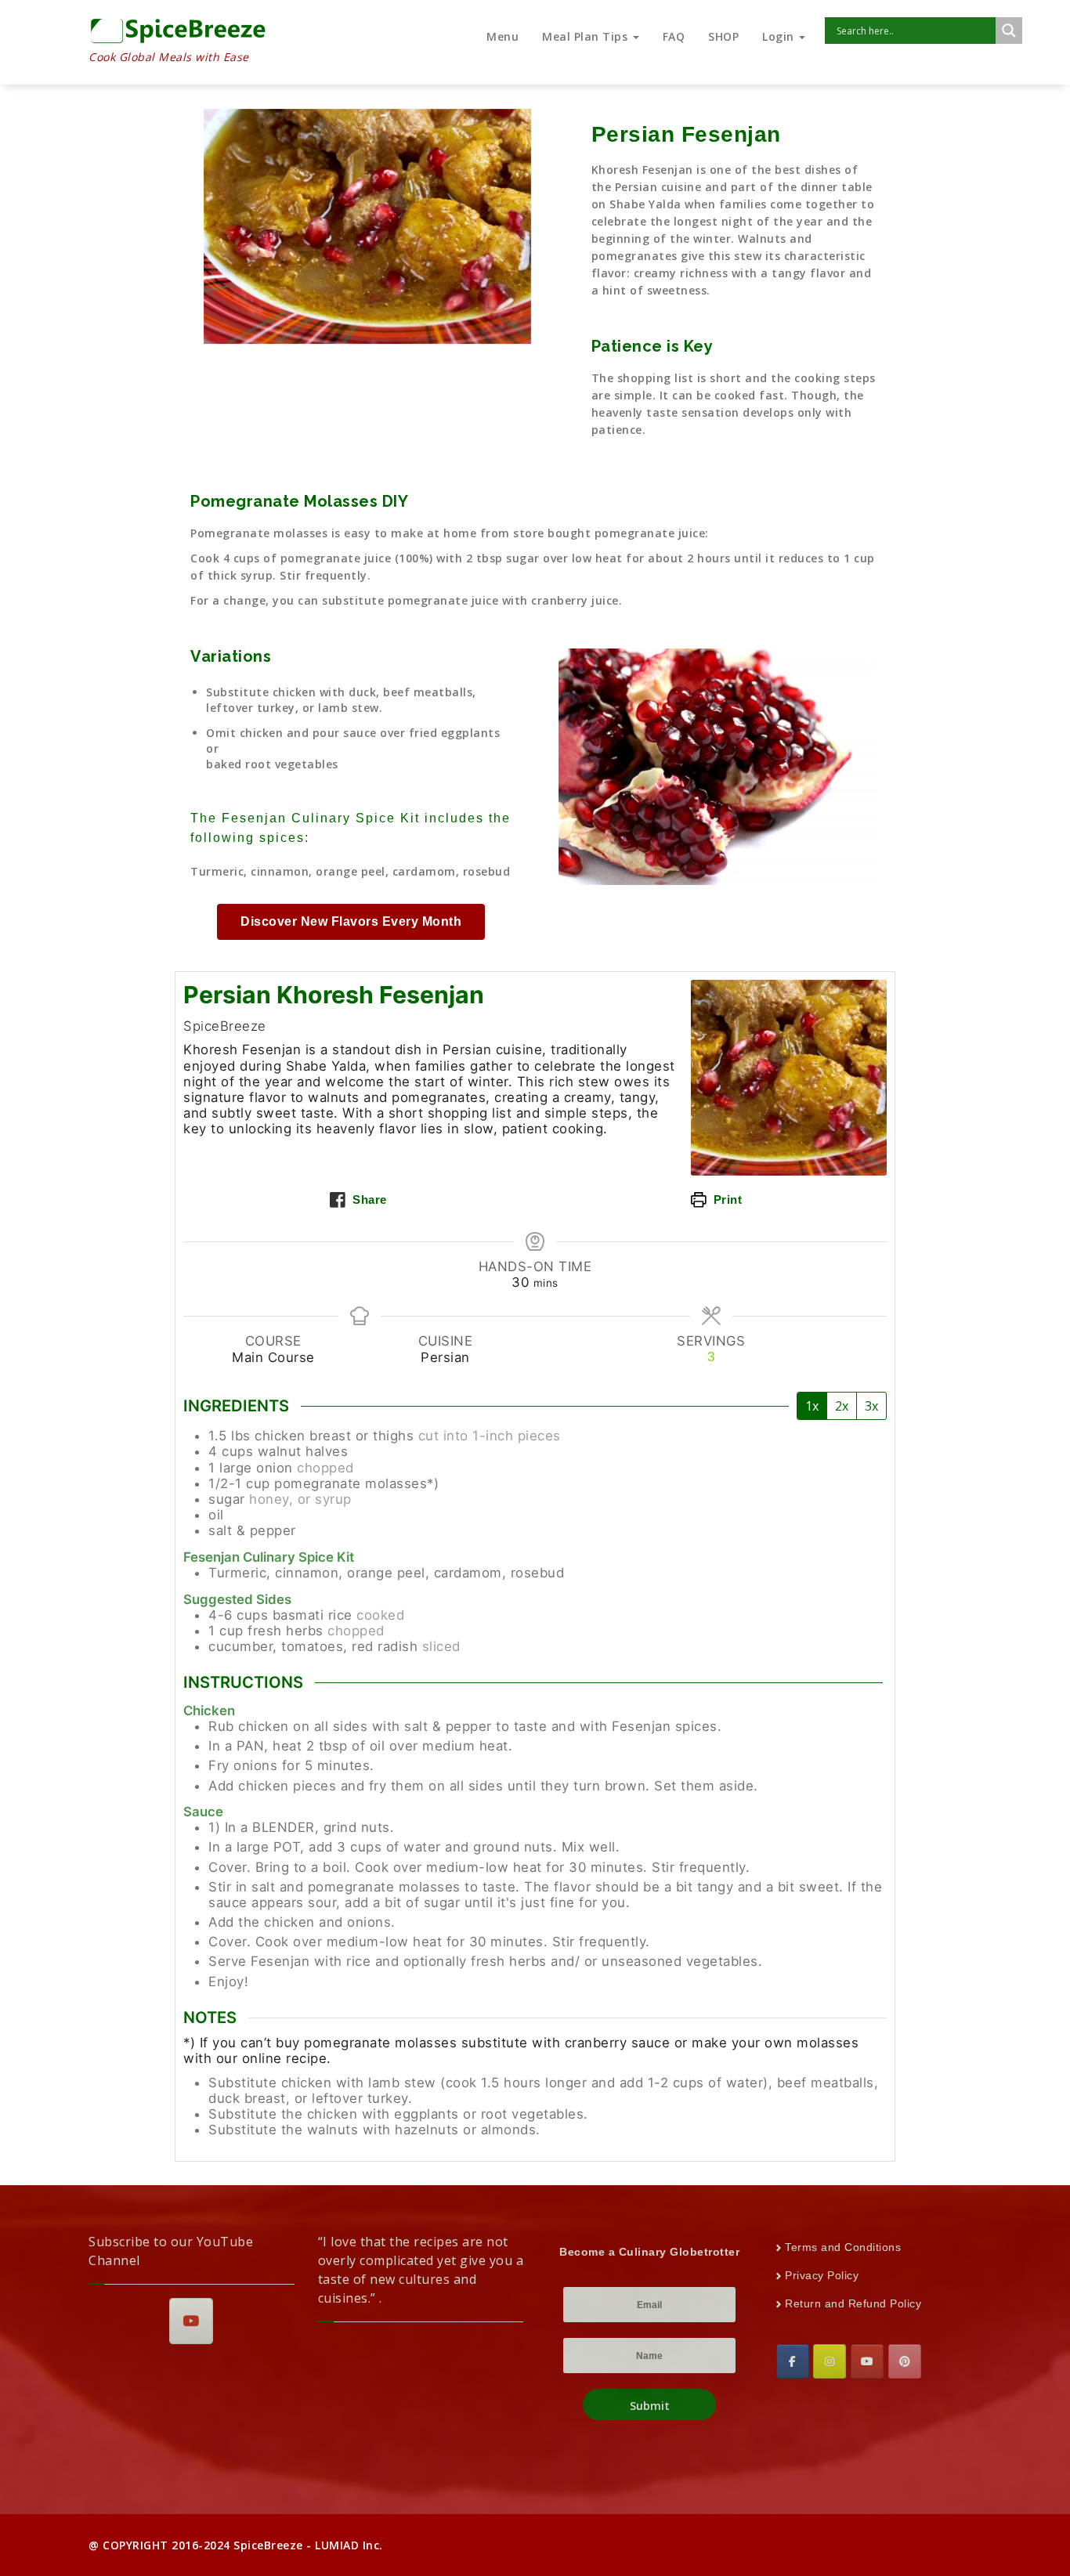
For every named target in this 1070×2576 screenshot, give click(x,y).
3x (871, 1406)
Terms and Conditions (843, 2247)
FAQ (674, 36)
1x (812, 1406)
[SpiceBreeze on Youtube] (191, 2321)
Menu (502, 36)
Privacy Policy (822, 2275)
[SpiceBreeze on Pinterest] (905, 2361)
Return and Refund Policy (853, 2303)
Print (726, 1199)
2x (842, 1406)
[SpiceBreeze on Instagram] (830, 2361)
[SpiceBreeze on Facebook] (793, 2361)
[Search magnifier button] (1009, 31)
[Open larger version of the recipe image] (789, 1078)
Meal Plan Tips (587, 36)
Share (368, 1199)
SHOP (723, 36)
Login (780, 36)
